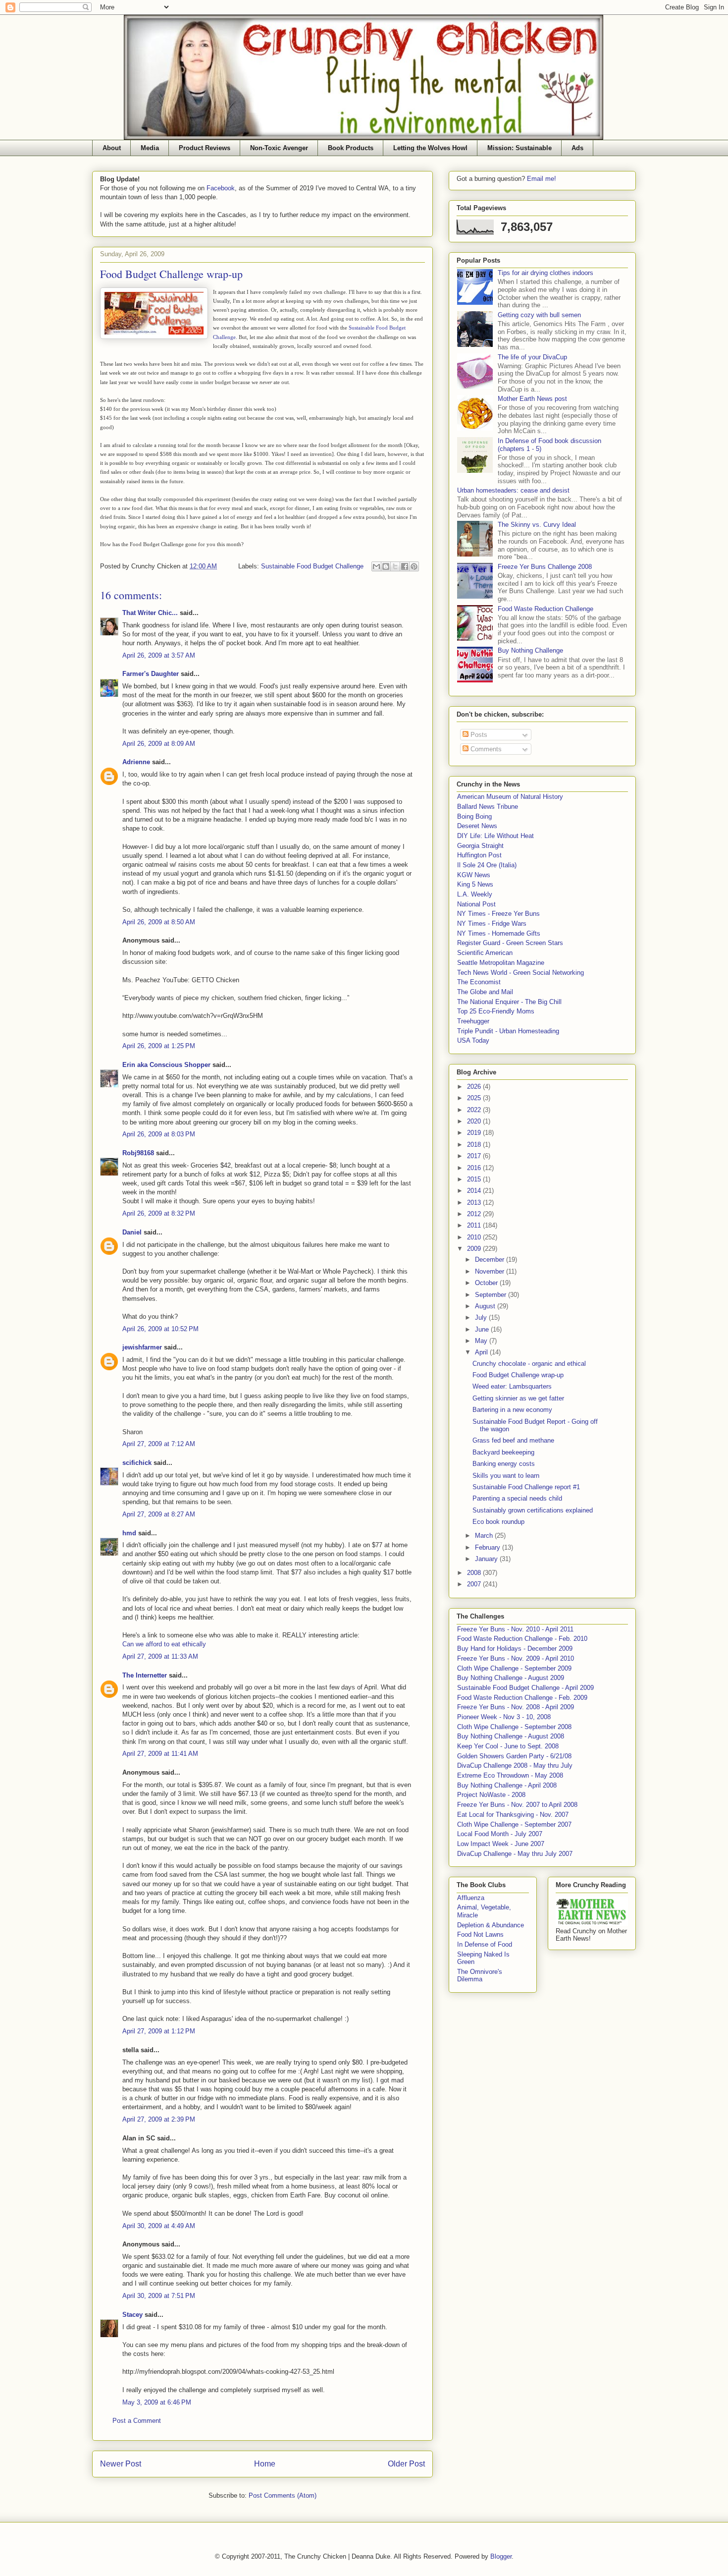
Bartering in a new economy (512, 1410)
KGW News (474, 875)
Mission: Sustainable (520, 148)
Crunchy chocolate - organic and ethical (529, 1364)
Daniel (132, 1232)
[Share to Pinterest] (414, 566)
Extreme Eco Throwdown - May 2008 (510, 1775)
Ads (577, 148)
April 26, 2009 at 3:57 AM (159, 655)
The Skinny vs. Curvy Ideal (537, 525)
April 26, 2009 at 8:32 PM (159, 1213)
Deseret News (477, 826)
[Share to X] (395, 566)
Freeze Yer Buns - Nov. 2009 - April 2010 (516, 1658)
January (487, 1559)
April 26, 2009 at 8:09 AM (159, 744)
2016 (475, 1168)
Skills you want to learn (506, 1476)
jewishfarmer (142, 1347)
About (112, 148)
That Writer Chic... (150, 613)
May (482, 1341)
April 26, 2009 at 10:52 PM (160, 1329)
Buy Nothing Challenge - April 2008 (507, 1785)
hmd (129, 1533)
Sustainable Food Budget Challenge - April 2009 (525, 1688)
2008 (475, 1573)
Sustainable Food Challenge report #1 (526, 1487)
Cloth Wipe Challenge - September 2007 (514, 1824)
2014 (475, 1191)
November (491, 1271)
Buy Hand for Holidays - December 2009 (515, 1649)
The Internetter (145, 1675)
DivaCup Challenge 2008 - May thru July (515, 1765)
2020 (475, 1121)
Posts (478, 735)
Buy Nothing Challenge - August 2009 (511, 1678)
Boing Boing (474, 816)
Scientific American (485, 953)
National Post (476, 904)
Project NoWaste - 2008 (491, 1795)
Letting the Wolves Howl (430, 148)
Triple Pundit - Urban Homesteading (508, 1031)
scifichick (137, 1463)
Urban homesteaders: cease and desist (513, 490)
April (482, 1352)
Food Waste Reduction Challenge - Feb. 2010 (522, 1639)
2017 (475, 1156)
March (485, 1536)
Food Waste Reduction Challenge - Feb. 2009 (522, 1698)
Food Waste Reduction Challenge (546, 609)
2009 (475, 1249)
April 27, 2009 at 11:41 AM (160, 1754)
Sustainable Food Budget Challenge (312, 566)
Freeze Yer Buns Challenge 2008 (545, 567)
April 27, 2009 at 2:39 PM (159, 2119)
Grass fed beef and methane (513, 1440)
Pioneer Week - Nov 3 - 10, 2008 (504, 1717)
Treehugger (473, 1021)
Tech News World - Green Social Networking (520, 973)
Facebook (221, 188)
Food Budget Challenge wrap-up (518, 1375)
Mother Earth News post (532, 399)
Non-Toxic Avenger (279, 148)
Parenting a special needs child (517, 1498)
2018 (475, 1145)
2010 (475, 1237)
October (487, 1283)
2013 (475, 1203)
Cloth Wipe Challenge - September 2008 (514, 1727)
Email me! (542, 179)
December (491, 1260)
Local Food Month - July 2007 (500, 1834)
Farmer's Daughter (151, 674)
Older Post (406, 2464)
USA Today (473, 1040)
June (483, 1329)
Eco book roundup (498, 1522)
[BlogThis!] (386, 566)
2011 (475, 1225)
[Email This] (376, 566)
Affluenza (471, 1898)
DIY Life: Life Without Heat (495, 836)
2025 (475, 1098)
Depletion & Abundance (491, 1925)
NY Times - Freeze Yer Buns (498, 914)
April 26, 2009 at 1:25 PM (159, 1046)
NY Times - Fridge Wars (492, 924)
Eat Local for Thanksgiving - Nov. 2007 (513, 1815)
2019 (475, 1133)
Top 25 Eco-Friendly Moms (496, 1011)
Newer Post (121, 2464)
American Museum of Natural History (510, 797)
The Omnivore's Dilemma (480, 1976)
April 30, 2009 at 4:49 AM (159, 2226)
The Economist (479, 982)
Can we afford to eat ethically (164, 1644)
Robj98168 (138, 1153)
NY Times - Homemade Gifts (499, 933)
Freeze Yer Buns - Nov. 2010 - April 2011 (515, 1629)
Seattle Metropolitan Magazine (501, 963)
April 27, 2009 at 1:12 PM (159, 2031)
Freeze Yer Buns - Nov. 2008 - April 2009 (516, 1707)
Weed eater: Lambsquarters (512, 1386)
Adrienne (136, 762)
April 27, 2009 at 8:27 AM (159, 1514)
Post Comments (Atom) (283, 2495)
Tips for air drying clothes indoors (546, 273)
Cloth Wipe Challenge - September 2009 (514, 1668)
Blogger (501, 2556)
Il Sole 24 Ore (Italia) (487, 865)
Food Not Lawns (480, 1934)
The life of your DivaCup (532, 357)
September (492, 1295)
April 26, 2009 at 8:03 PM (159, 1134)
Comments (485, 749)
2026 (475, 1087)
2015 (475, 1179)
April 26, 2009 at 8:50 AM (159, 922)
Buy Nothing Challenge (530, 650)
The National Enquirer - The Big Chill (509, 1002)
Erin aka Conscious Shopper (166, 1065)
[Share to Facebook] (405, 566)
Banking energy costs (504, 1464)
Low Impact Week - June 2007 (501, 1844)
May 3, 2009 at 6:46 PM (157, 2402)
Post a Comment (137, 2421)
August (486, 1306)
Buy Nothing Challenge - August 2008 (511, 1736)
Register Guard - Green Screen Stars (510, 943)
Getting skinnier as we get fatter (518, 1398)
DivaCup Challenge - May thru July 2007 (515, 1854)
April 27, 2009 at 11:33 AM (160, 1656)
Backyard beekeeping (503, 1452)
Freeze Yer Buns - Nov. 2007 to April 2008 (517, 1805)
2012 (475, 1214)
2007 (475, 1584)
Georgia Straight (480, 846)
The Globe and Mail (485, 992)
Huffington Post (479, 855)
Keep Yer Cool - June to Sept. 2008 (508, 1746)
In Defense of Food (485, 1944)
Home (265, 2464)
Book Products (351, 148)
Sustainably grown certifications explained (533, 1510)
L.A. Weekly (475, 894)
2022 (475, 1110)
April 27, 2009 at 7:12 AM (159, 1444)
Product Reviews (205, 148)
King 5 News (475, 884)
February (489, 1547)
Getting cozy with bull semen (539, 315)
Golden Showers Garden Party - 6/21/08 (514, 1756)
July (482, 1317)
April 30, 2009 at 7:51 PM (159, 2296)
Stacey (132, 2315)
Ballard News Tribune (488, 807)
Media (150, 148)
